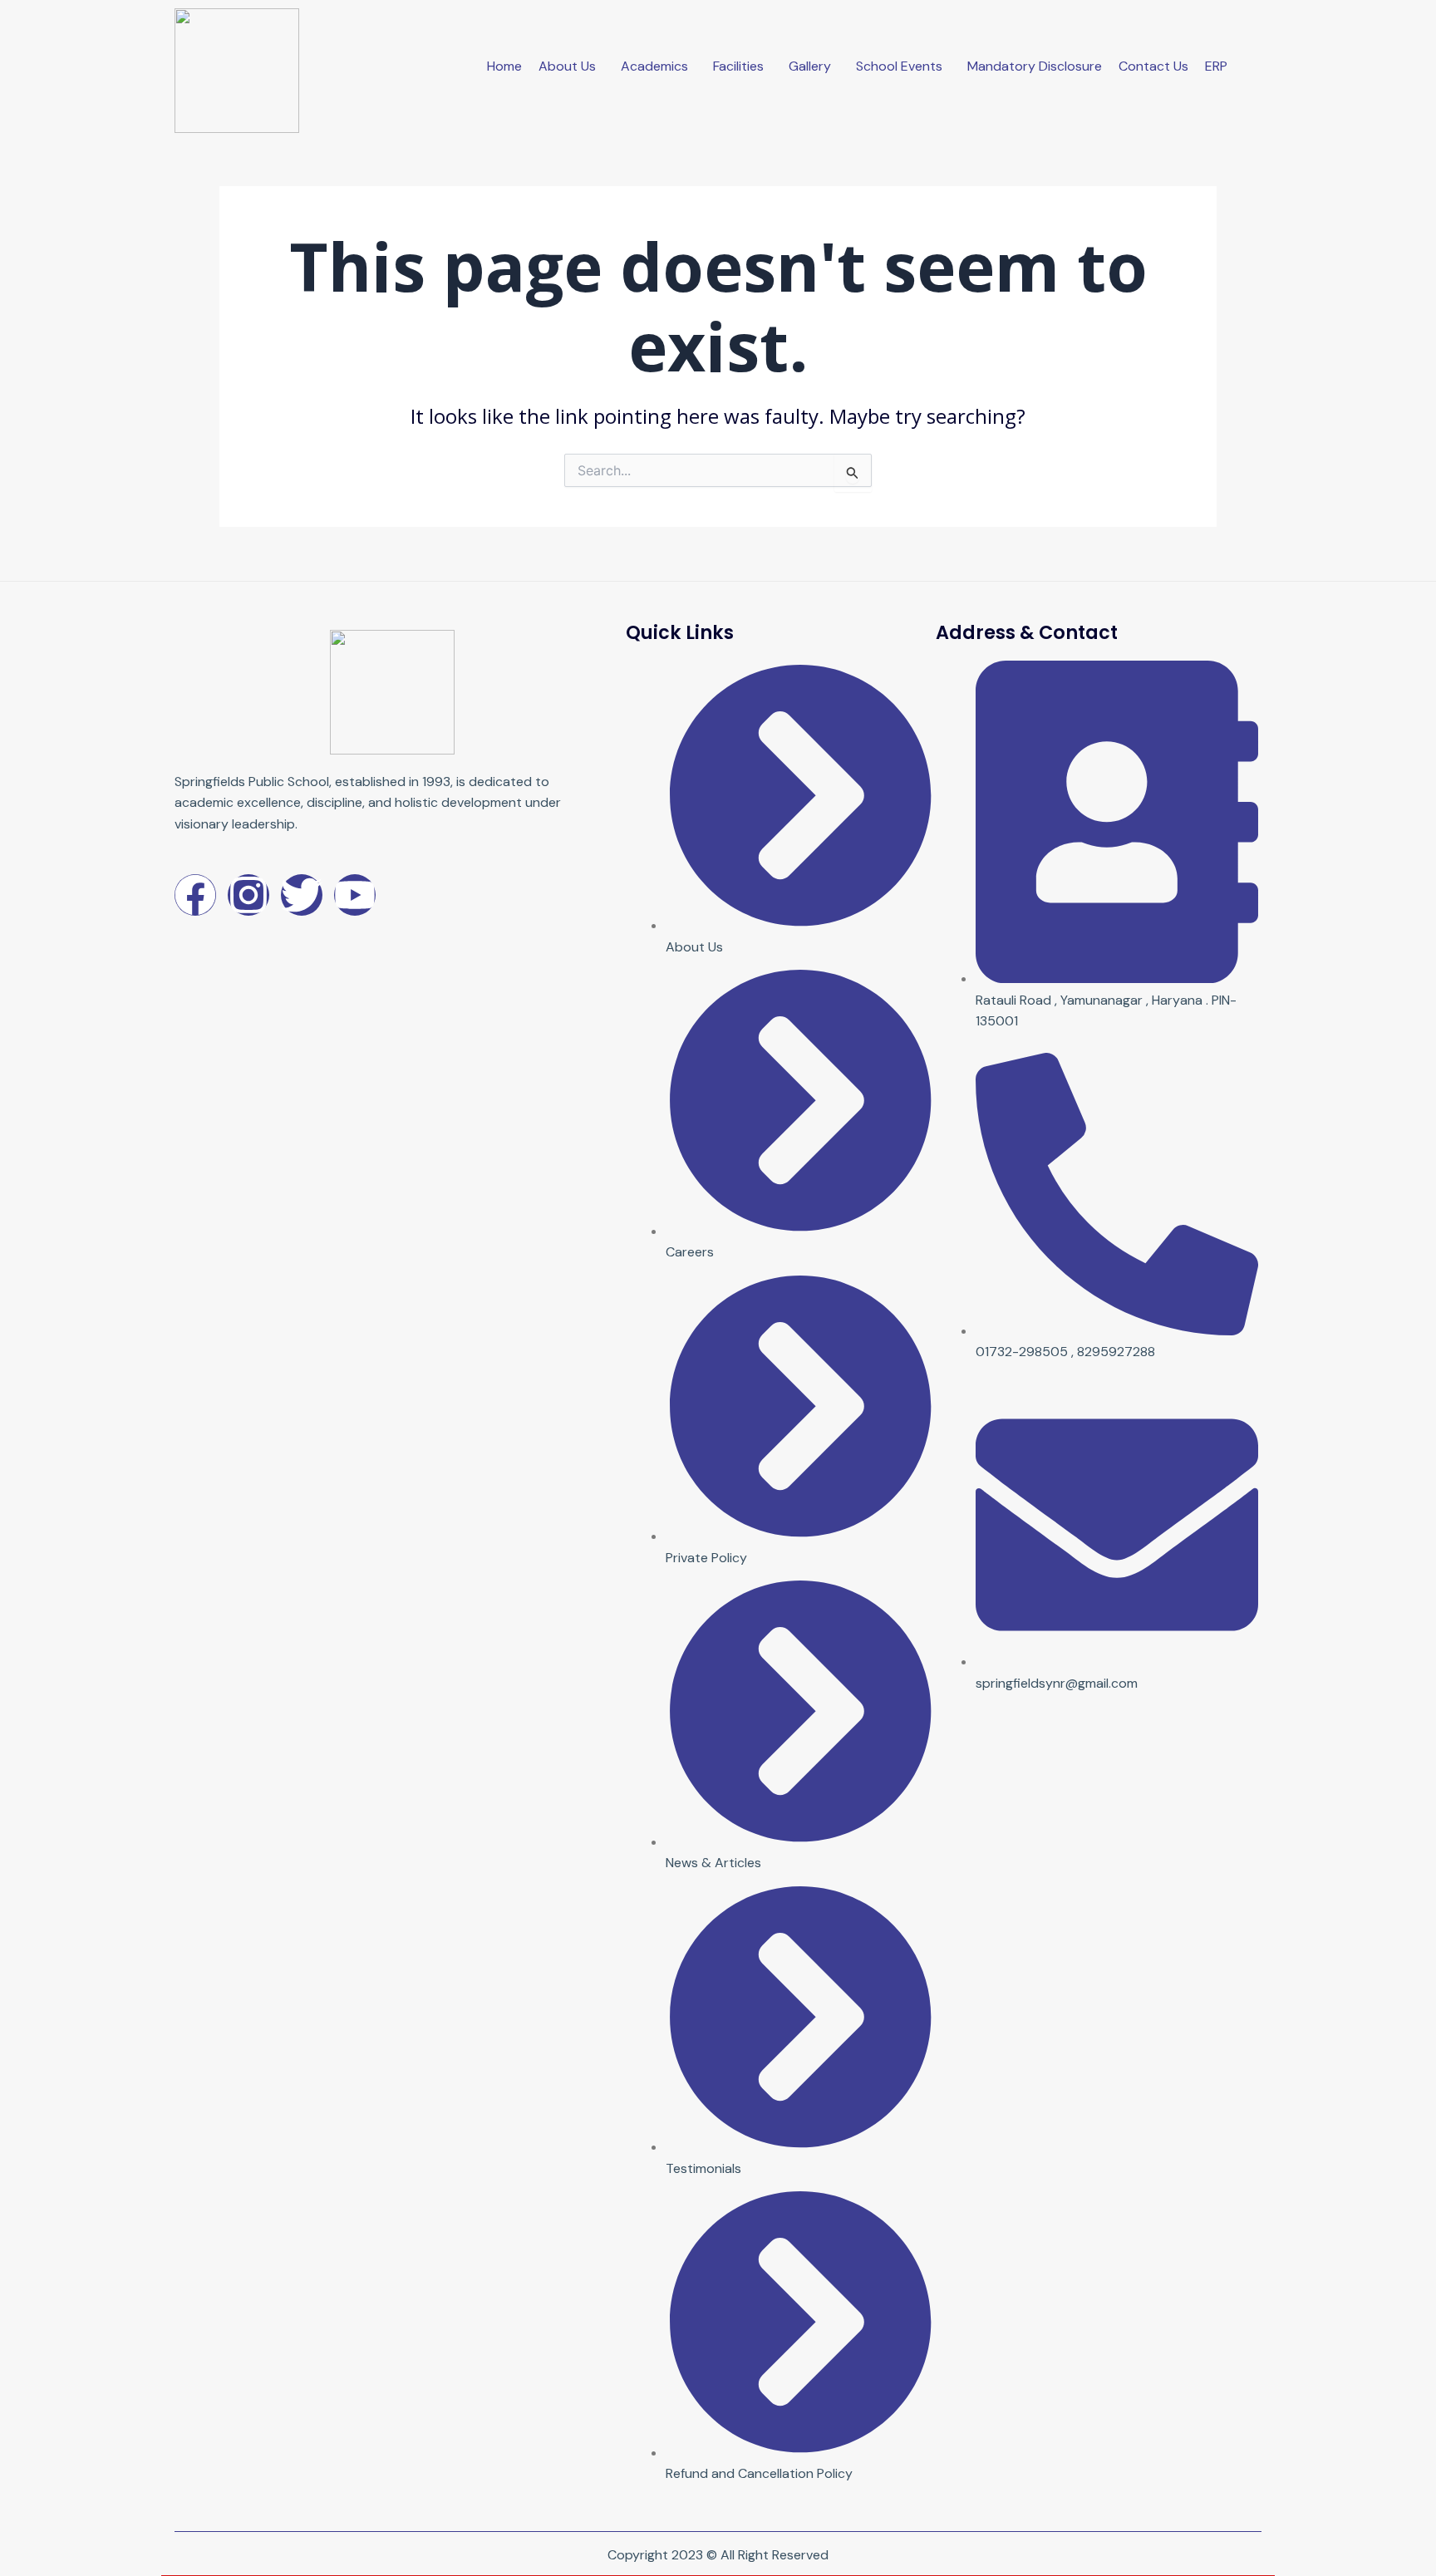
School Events (899, 66)
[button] (571, 66)
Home (504, 66)
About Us (567, 66)
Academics (654, 66)
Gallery (810, 66)
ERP (1216, 66)
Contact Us (1153, 66)
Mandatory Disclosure (1035, 66)
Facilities (738, 66)
